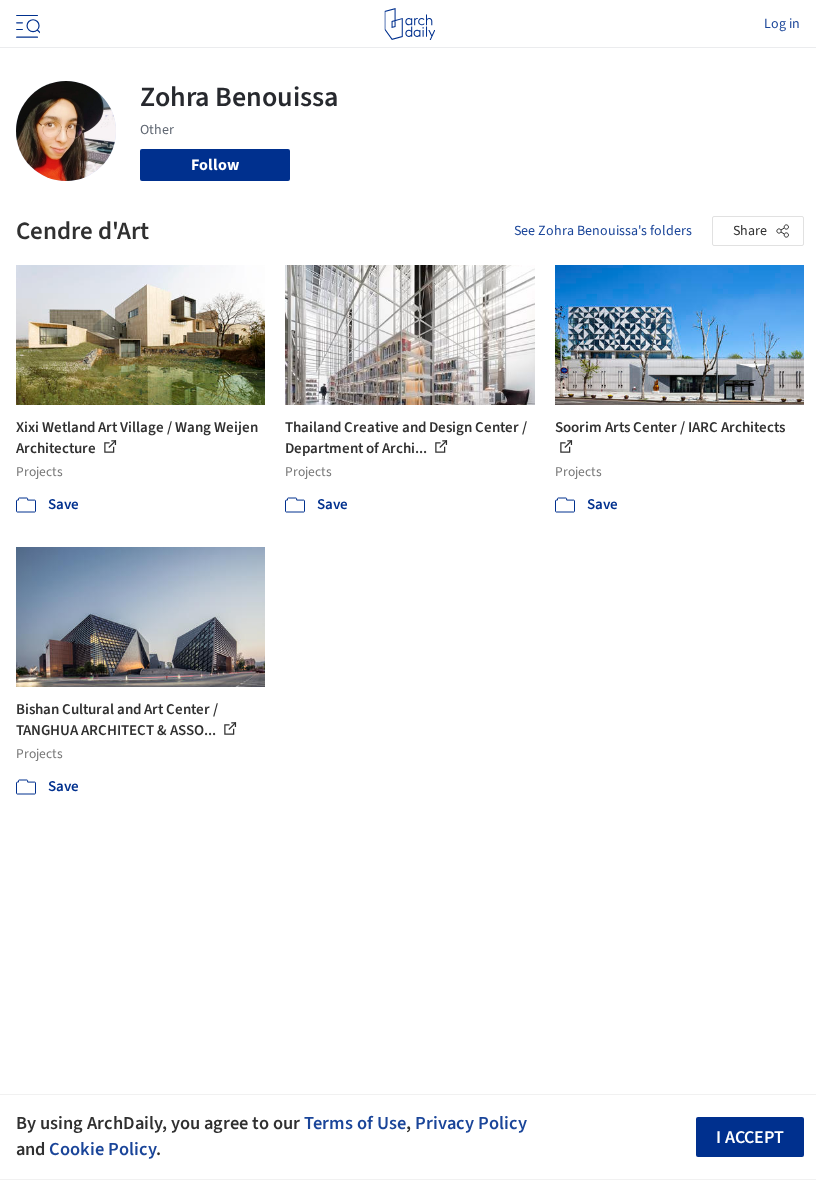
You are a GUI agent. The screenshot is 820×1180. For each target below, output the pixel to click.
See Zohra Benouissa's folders (603, 231)
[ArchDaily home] (409, 24)
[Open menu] (26, 24)
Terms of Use (355, 1123)
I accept (750, 1137)
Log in (782, 24)
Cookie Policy (102, 1149)
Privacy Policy (471, 1123)
